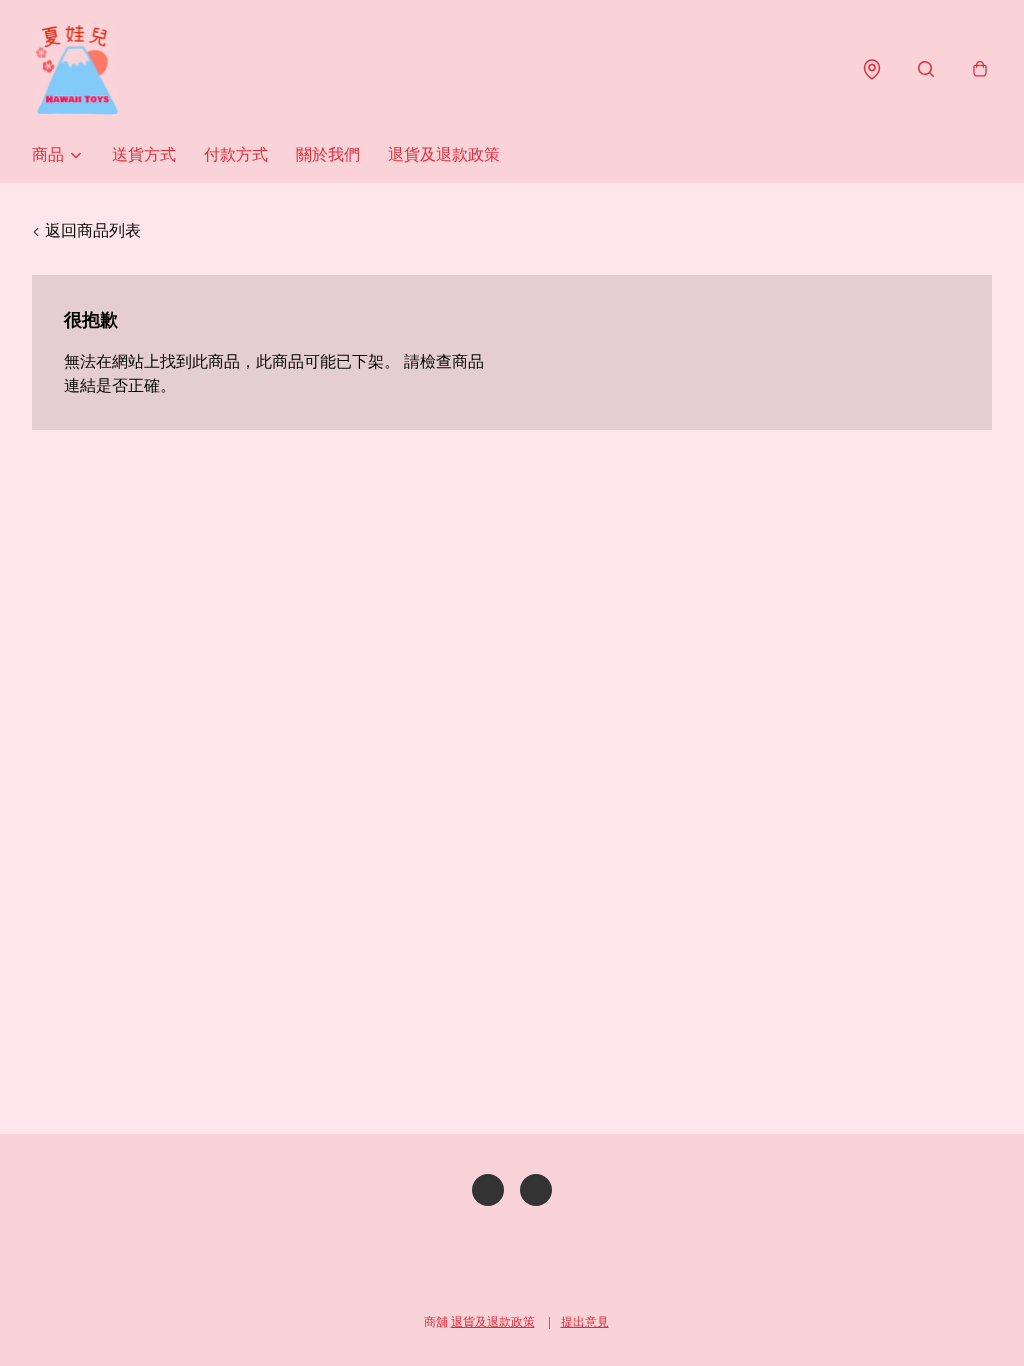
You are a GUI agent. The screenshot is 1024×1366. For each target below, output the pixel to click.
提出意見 (585, 1321)
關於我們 (328, 154)
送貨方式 (144, 154)
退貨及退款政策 (444, 154)
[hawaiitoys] (77, 69)
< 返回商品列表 (86, 230)
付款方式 (236, 154)
